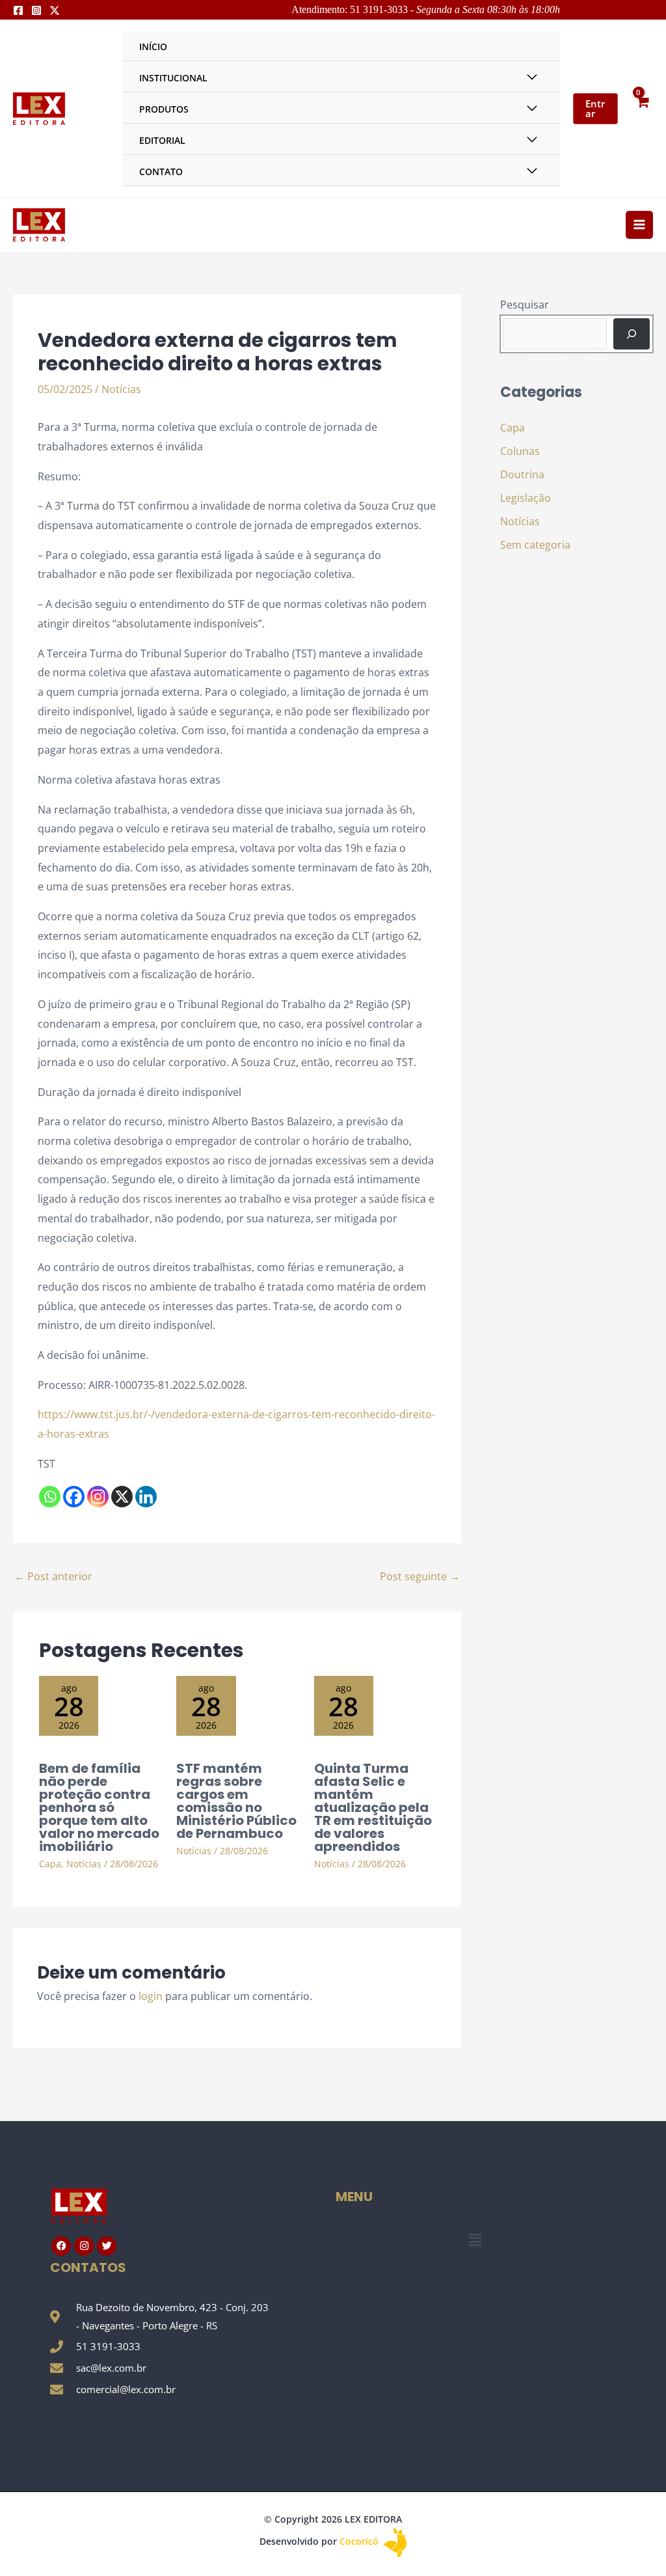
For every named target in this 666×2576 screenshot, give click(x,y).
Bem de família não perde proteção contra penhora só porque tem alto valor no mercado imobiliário (99, 1807)
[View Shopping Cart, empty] (642, 108)
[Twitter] (55, 10)
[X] (122, 1497)
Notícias (121, 389)
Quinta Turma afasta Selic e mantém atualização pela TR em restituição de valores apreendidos (373, 1807)
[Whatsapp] (50, 1497)
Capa (50, 1864)
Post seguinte (420, 1576)
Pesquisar (525, 305)
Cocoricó (360, 2541)
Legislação (526, 498)
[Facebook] (18, 10)
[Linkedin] (146, 1497)
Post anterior (53, 1576)
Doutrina (522, 474)
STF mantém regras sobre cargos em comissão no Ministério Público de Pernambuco (236, 1801)
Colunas (520, 451)
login (151, 1996)
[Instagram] (36, 10)
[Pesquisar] (632, 334)
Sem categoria (535, 545)
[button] (475, 2240)
